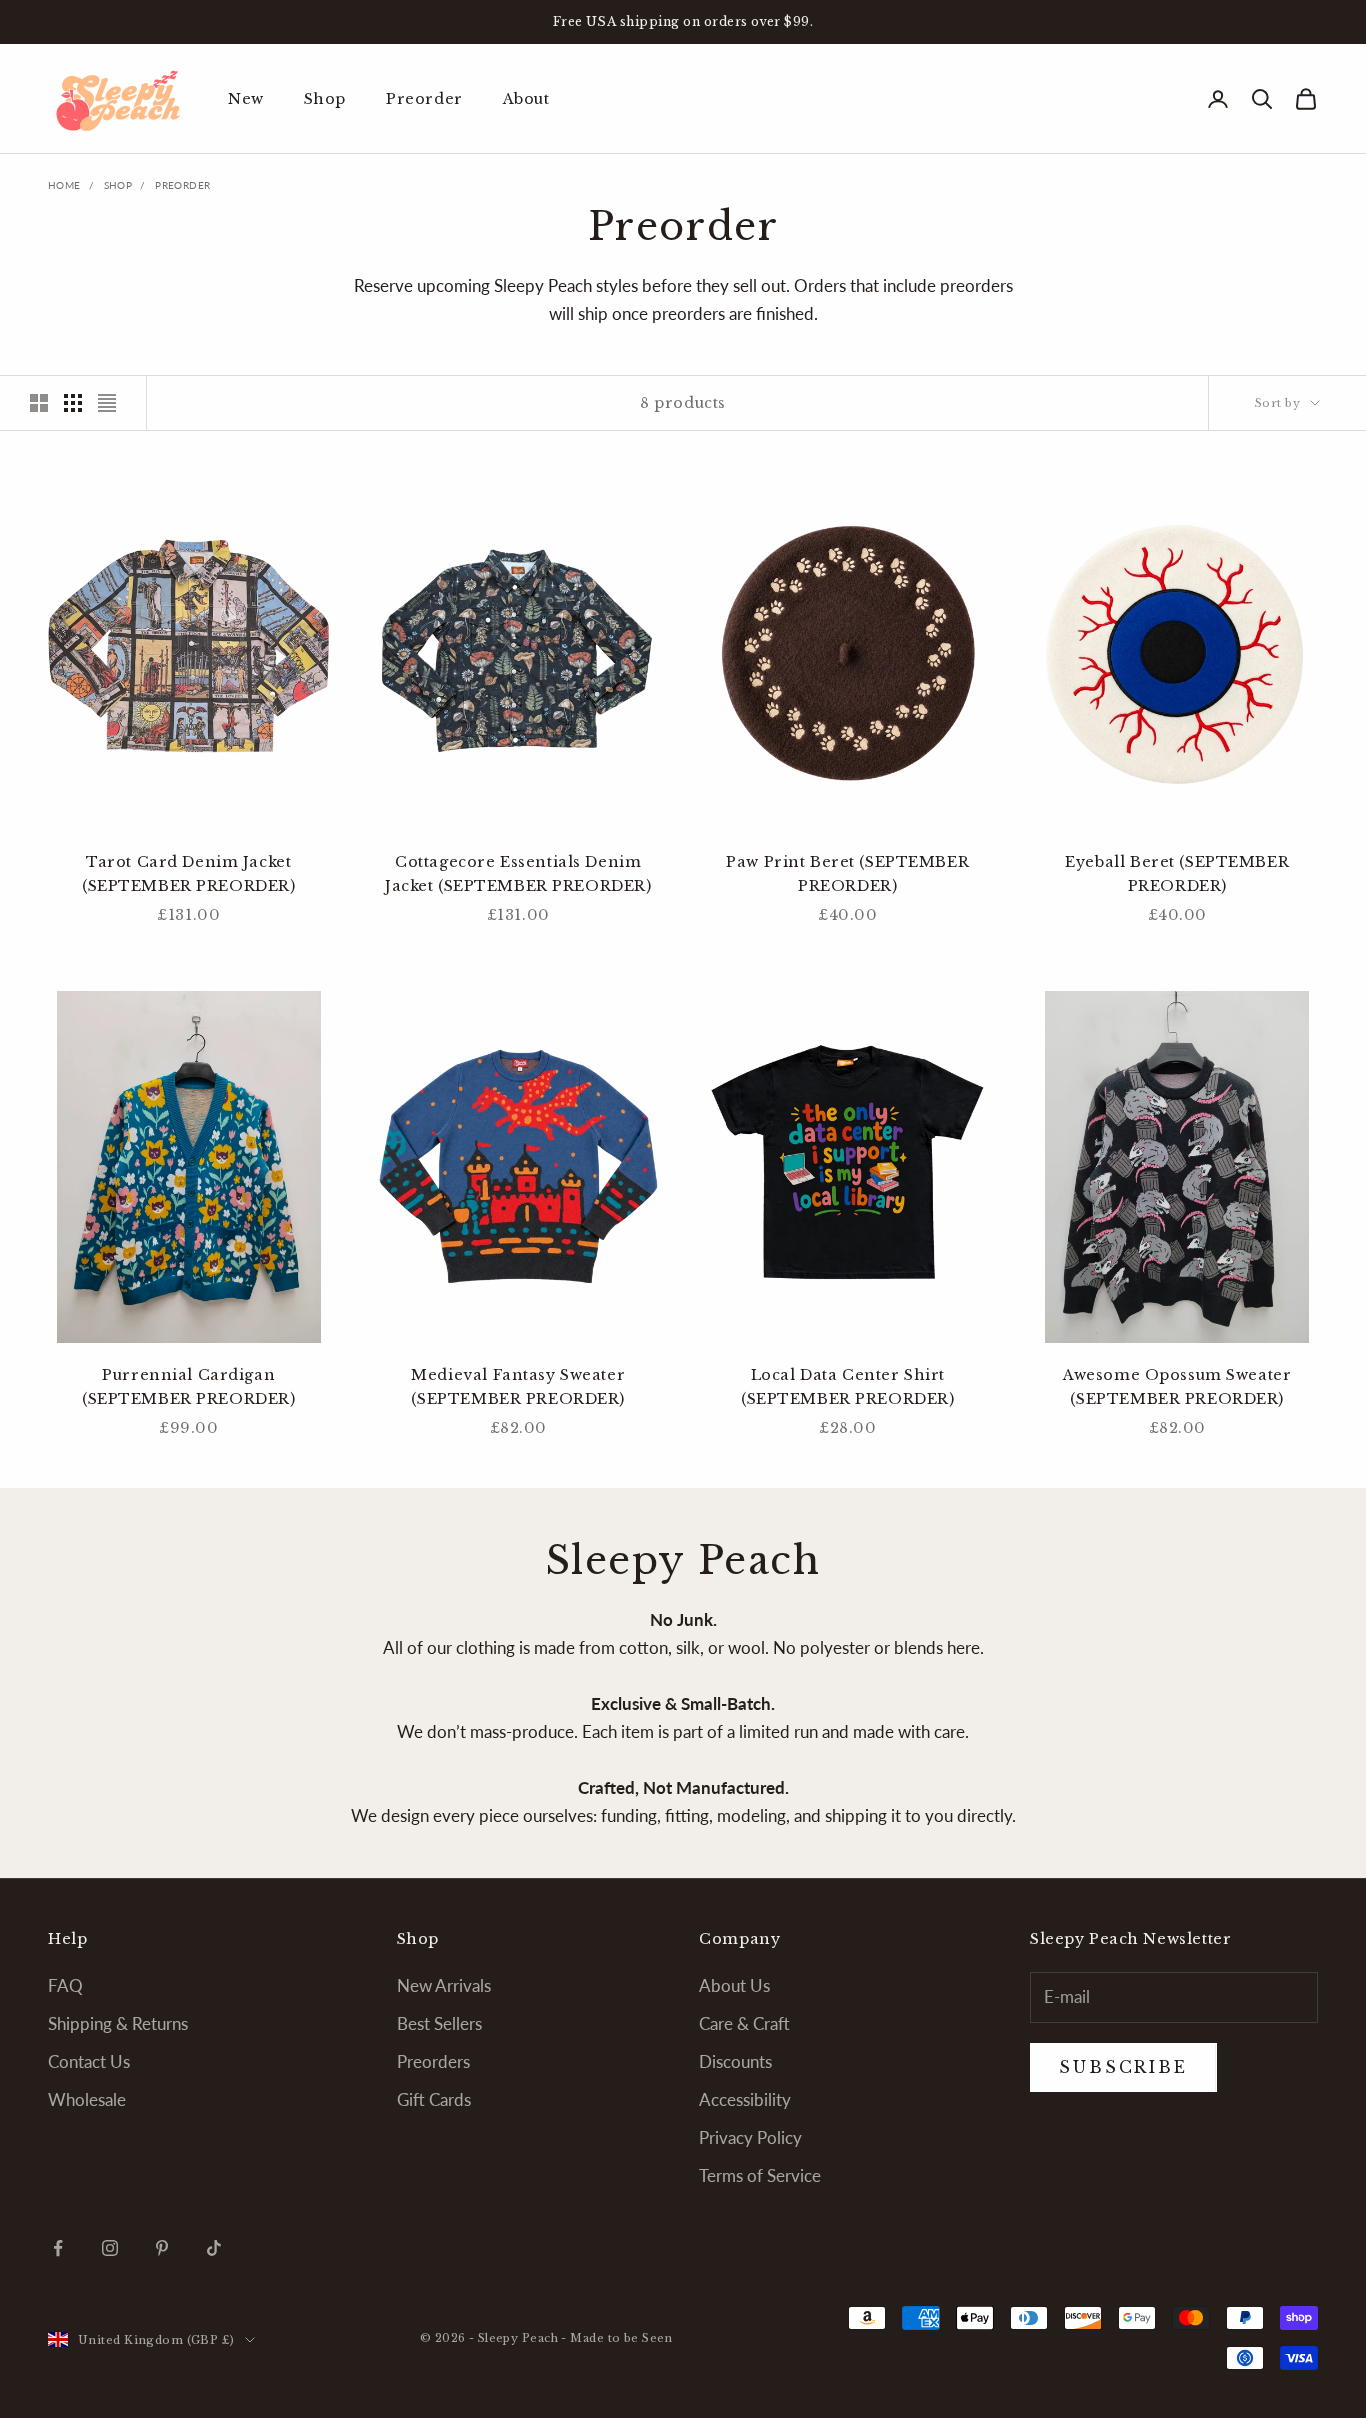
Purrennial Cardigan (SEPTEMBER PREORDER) (189, 1387)
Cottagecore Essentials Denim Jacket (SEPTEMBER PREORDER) (518, 874)
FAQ (65, 1985)
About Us (734, 1985)
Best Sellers (439, 2023)
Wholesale (87, 2099)
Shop (325, 99)
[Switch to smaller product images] (73, 403)
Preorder (424, 99)
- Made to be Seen (616, 2338)
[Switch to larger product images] (39, 403)
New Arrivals (444, 1985)
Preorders (433, 2061)
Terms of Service (760, 2175)
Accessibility (745, 2099)
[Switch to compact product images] (107, 403)
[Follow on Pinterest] (162, 2248)
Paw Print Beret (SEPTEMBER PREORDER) (847, 874)
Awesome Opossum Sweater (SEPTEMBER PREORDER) (1177, 1387)
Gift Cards (434, 2099)
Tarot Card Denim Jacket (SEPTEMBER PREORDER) (189, 874)
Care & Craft (744, 2023)
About (526, 99)
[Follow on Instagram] (110, 2248)
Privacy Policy (750, 2137)
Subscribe (1144, 2329)
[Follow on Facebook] (58, 2248)
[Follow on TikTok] (214, 2248)
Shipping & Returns (118, 2023)
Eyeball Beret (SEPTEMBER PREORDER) (1177, 874)
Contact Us (89, 2061)
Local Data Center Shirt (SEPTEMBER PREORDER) (848, 1387)
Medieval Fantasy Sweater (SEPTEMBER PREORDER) (518, 1387)
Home (64, 185)
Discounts (735, 2061)
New (246, 99)
